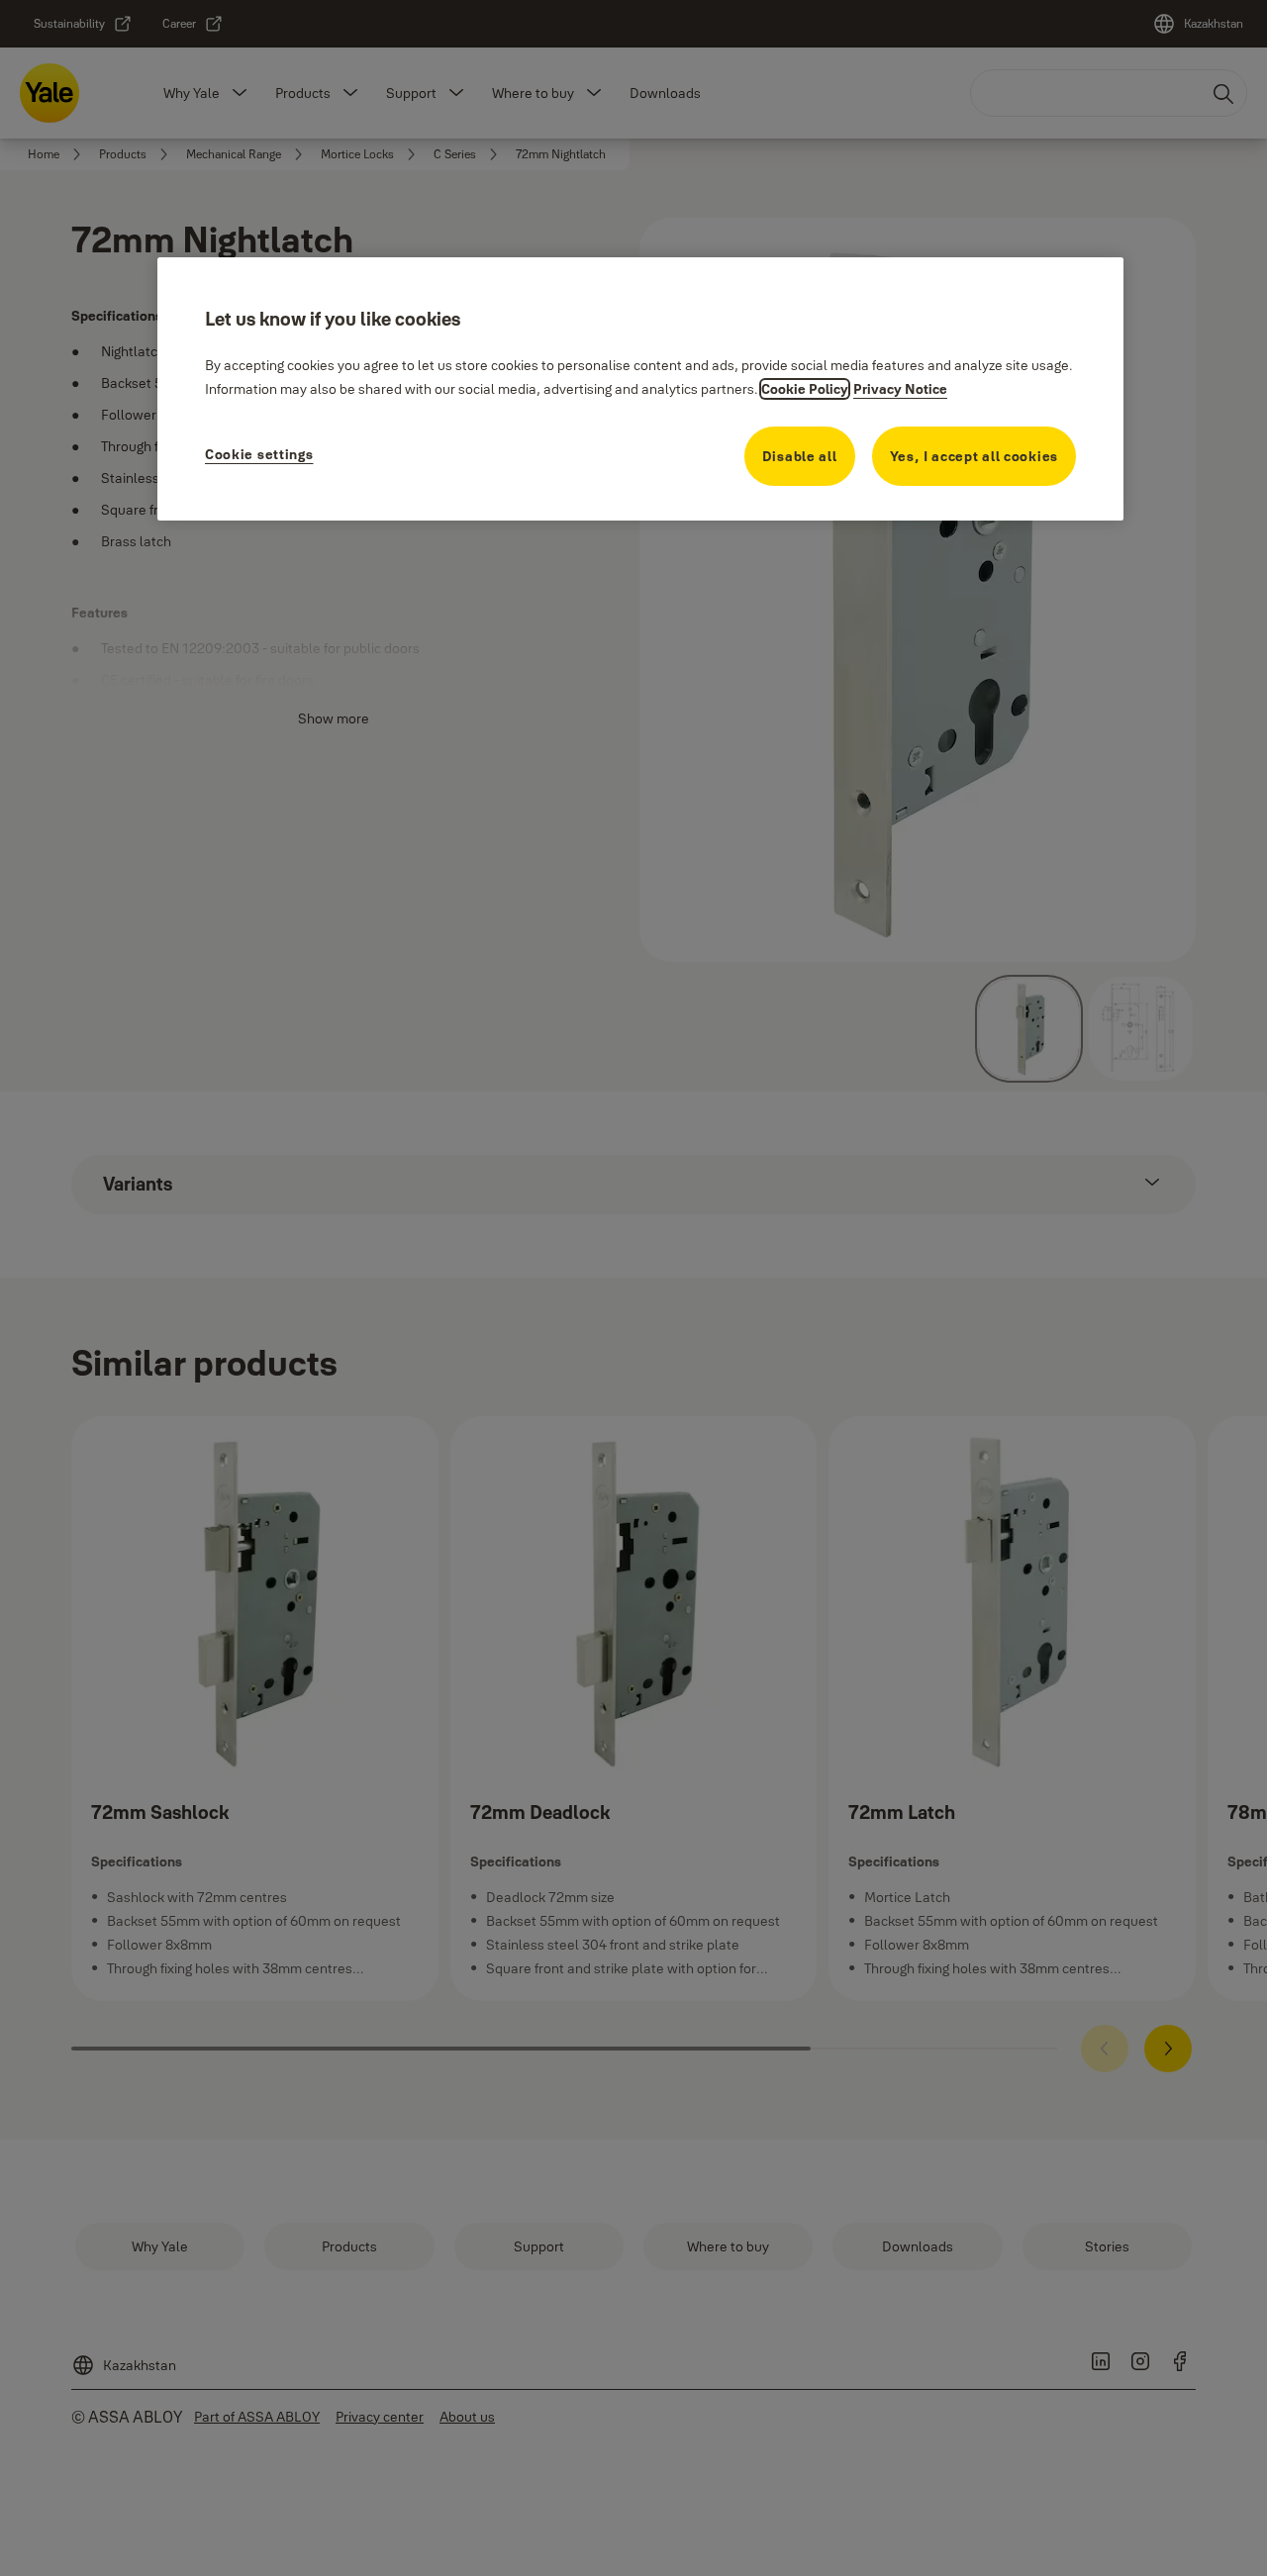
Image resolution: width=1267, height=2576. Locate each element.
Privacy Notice (900, 389)
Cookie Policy (805, 389)
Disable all (800, 456)
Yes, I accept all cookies (975, 456)
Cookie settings (259, 454)
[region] (640, 388)
